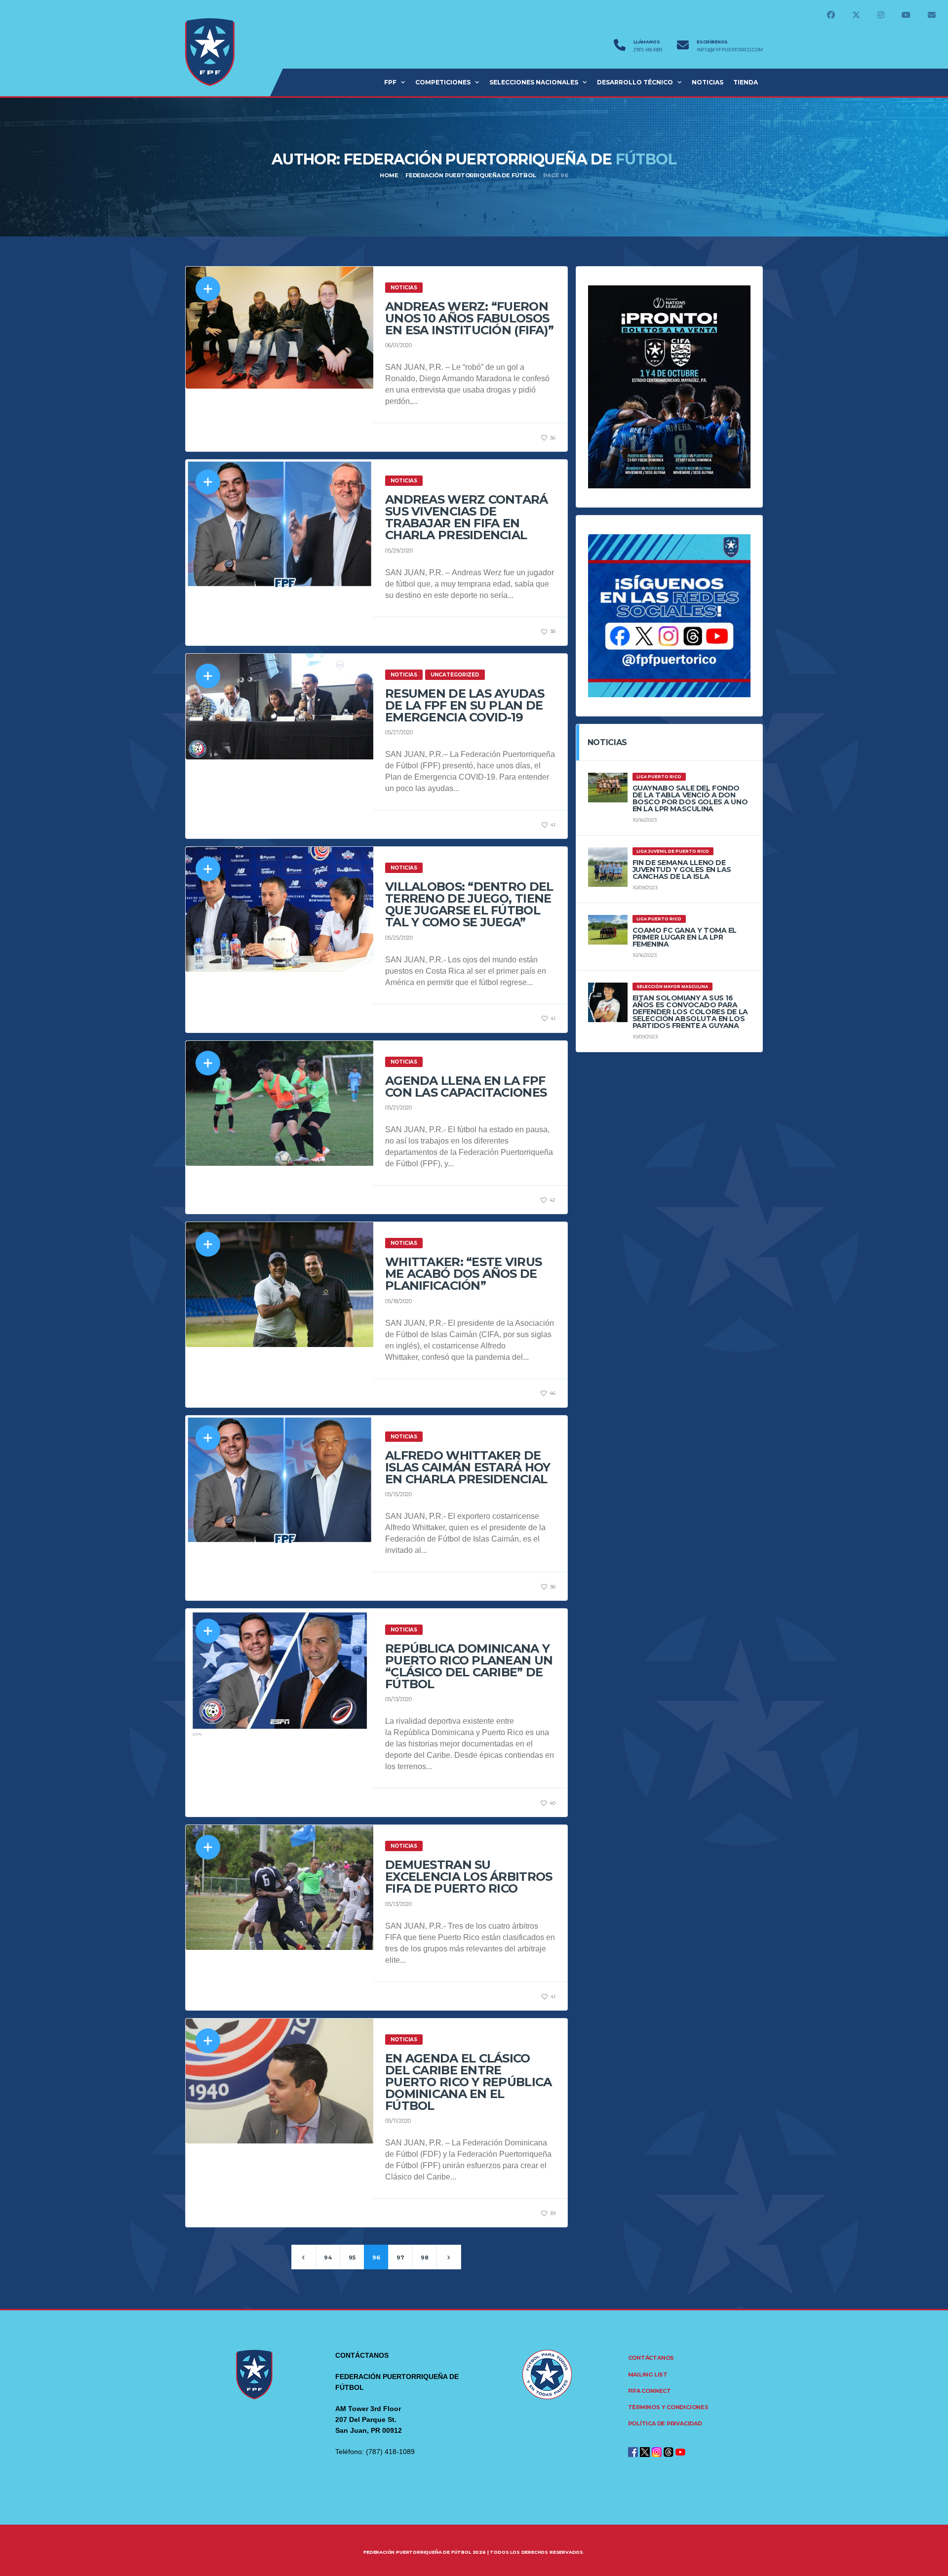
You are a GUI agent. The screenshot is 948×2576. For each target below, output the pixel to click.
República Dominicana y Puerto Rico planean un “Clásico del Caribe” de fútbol (469, 1666)
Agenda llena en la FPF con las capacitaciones (466, 1087)
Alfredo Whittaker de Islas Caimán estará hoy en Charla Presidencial (468, 1467)
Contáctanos (651, 2358)
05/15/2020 (398, 1494)
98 (425, 2258)
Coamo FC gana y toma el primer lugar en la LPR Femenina (685, 937)
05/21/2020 (398, 1108)
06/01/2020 (398, 345)
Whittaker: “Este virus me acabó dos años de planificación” (463, 1274)
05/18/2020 (398, 1301)
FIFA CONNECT (650, 2391)
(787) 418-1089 (648, 50)
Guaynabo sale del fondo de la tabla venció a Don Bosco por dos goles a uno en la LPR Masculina (690, 798)
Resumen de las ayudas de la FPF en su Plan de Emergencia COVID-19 (465, 705)
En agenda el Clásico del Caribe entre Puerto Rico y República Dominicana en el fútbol (468, 2082)
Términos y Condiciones (668, 2407)
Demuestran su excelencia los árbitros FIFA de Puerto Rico (469, 1877)
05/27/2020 (399, 732)
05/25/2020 (399, 938)
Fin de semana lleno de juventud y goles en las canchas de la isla (682, 870)
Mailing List (648, 2375)
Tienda (746, 82)
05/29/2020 (399, 551)
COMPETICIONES (443, 82)
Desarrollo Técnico (635, 82)
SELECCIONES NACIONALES (534, 82)
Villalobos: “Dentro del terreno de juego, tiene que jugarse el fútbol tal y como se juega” (469, 904)
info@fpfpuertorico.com (730, 50)
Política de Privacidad (665, 2423)
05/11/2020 (398, 2121)
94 (328, 2258)
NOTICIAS (708, 82)
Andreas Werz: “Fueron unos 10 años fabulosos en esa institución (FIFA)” (469, 318)
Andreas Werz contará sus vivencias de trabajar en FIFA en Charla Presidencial (467, 517)
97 (400, 2258)
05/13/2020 (398, 1699)
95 (352, 2258)
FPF (390, 82)
